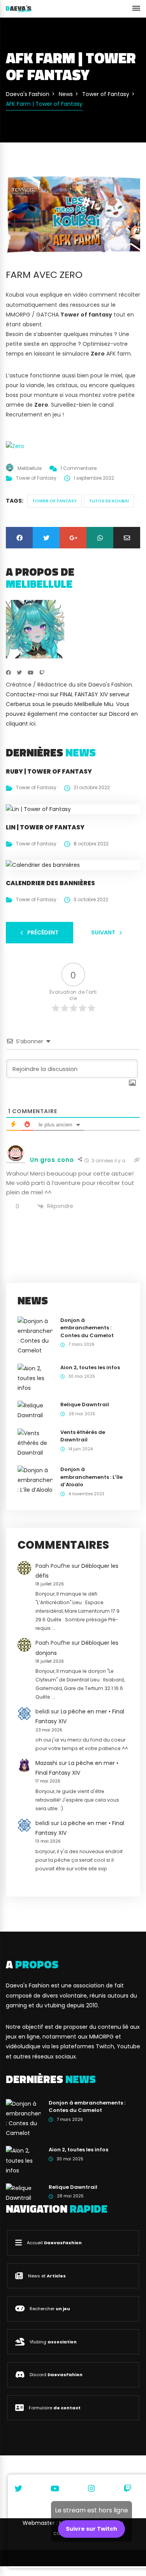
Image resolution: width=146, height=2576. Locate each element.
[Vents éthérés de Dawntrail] (35, 1443)
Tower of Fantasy (36, 478)
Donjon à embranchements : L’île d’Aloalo (91, 1477)
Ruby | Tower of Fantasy (49, 771)
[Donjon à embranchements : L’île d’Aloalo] (35, 1480)
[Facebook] (19, 538)
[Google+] (73, 538)
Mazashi (46, 1763)
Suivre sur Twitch (91, 2529)
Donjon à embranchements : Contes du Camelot (87, 1328)
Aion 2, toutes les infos (90, 1367)
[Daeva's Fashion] (19, 9)
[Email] (127, 538)
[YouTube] (31, 673)
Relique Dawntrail (85, 1405)
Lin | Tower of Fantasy (45, 827)
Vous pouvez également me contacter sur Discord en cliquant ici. (72, 714)
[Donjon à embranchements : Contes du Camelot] (35, 1336)
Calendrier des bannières (50, 883)
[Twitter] (46, 538)
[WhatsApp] (100, 538)
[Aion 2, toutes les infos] (35, 1378)
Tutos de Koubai (109, 501)
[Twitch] (42, 673)
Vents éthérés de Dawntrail (83, 1436)
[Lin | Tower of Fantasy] (38, 809)
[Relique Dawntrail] (35, 1410)
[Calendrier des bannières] (43, 865)
